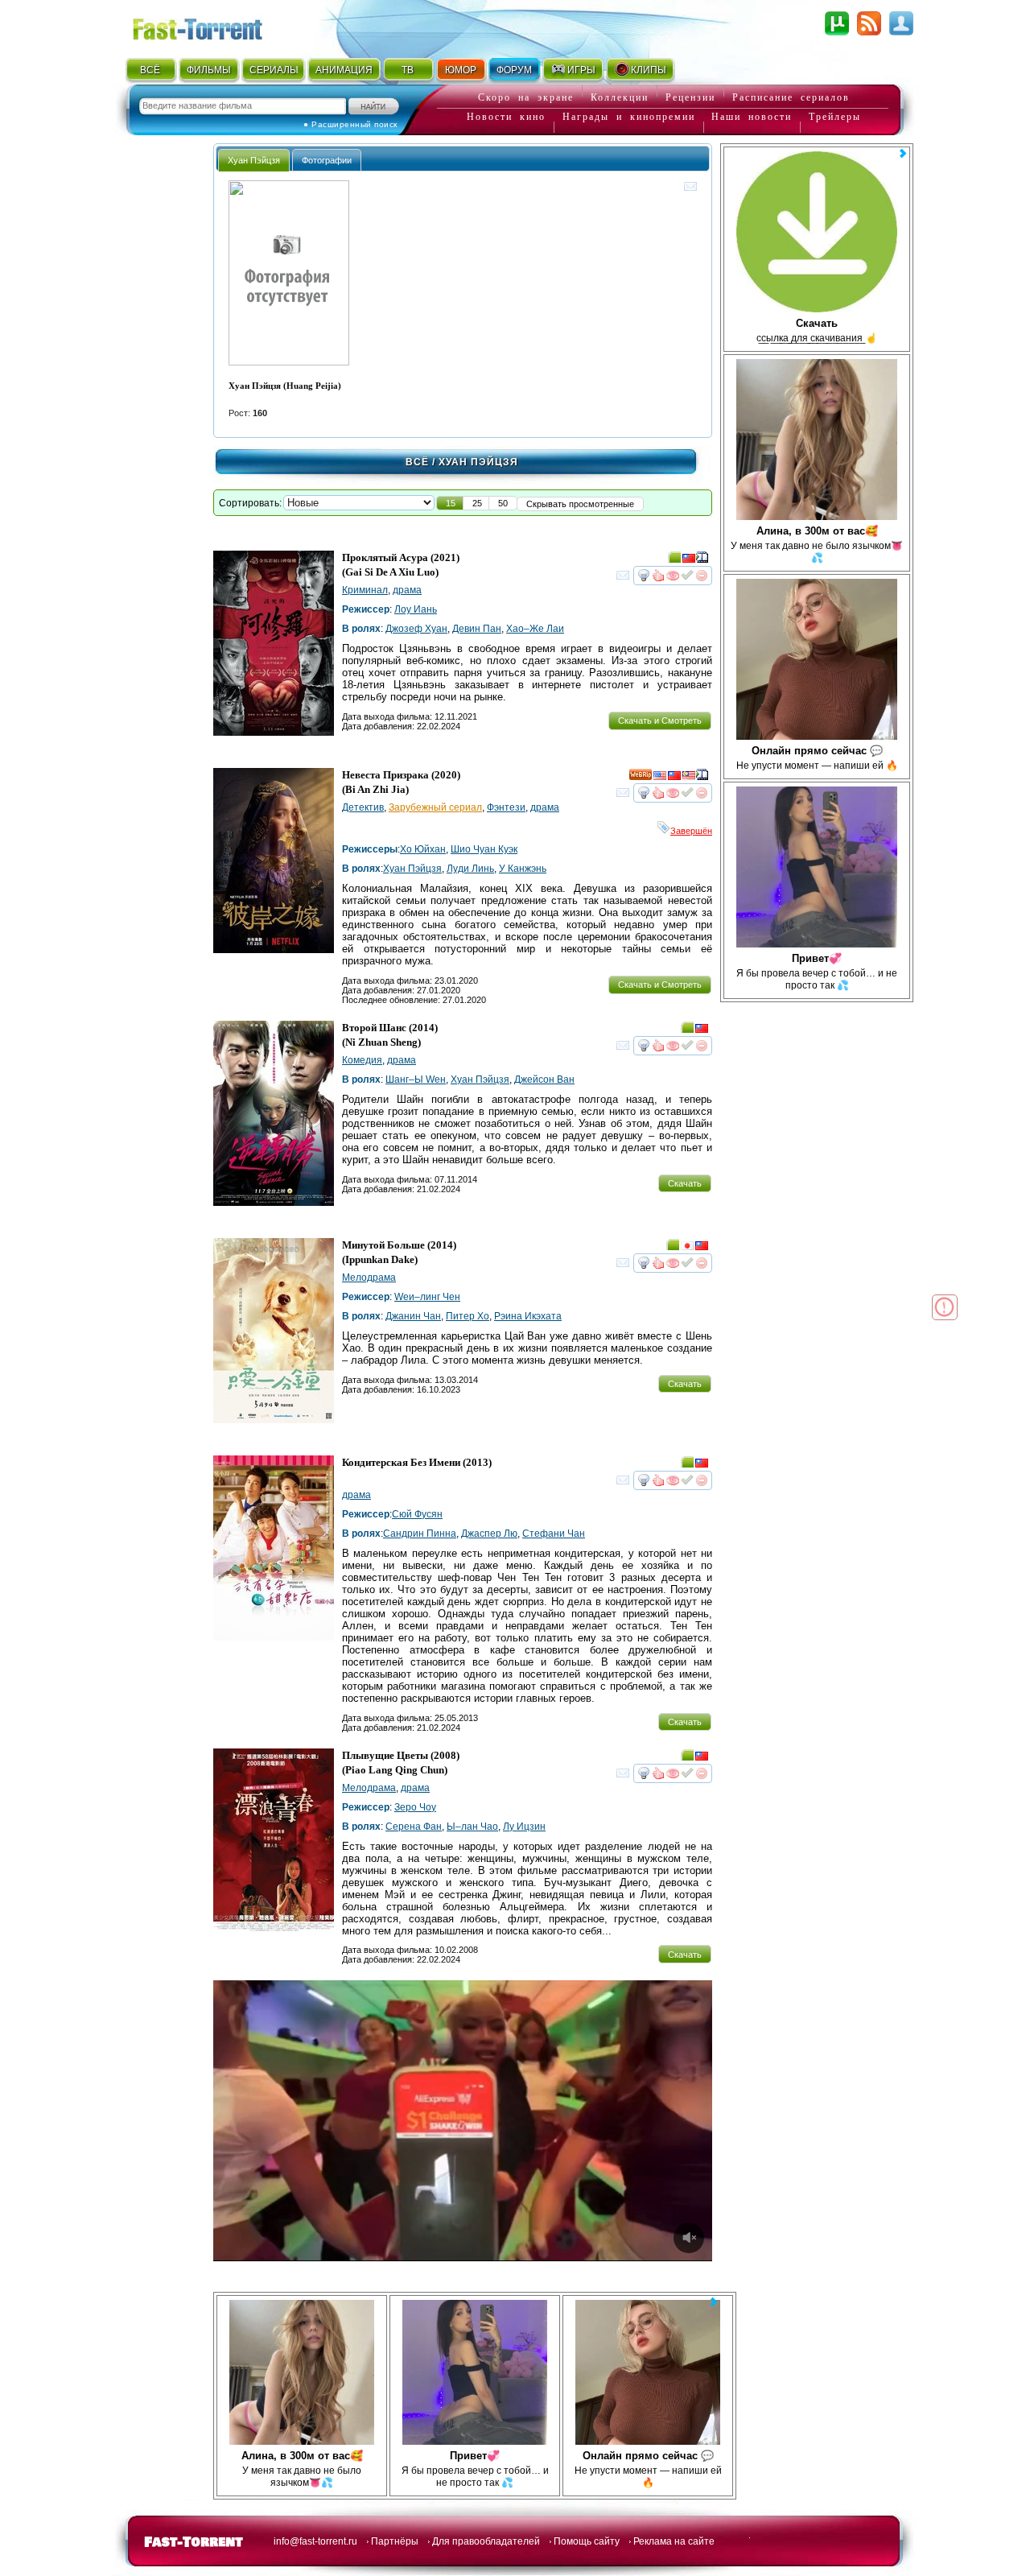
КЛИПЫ (649, 70)
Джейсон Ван (544, 1080)
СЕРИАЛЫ (274, 70)
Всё (417, 462)
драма (407, 590)
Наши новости (752, 117)
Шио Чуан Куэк (484, 849)
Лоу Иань (416, 609)
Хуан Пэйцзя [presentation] (254, 160)
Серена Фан (414, 1827)
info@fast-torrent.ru (315, 2541)
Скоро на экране (526, 97)
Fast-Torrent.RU (213, 26)
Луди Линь (470, 869)
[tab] (254, 160)
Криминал (365, 590)
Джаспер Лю (489, 1534)
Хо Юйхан (423, 849)
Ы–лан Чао (472, 1827)
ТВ (408, 70)
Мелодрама (369, 1278)
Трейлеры (835, 117)
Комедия (362, 1060)
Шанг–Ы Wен (416, 1080)
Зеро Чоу (415, 1807)
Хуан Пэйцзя (412, 869)
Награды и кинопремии (629, 117)
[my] (689, 778)
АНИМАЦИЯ (344, 70)
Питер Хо (468, 1316)
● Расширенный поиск (350, 124)
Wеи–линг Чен (427, 1297)
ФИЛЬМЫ (209, 70)
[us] (660, 778)
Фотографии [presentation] (327, 160)
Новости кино (506, 117)
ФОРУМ (514, 70)
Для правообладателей (486, 2541)
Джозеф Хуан (416, 629)
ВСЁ (150, 70)
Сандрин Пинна (420, 1534)
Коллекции (620, 97)
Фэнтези (506, 807)
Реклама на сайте (674, 2541)
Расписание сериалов (791, 97)
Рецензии (690, 97)
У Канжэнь (523, 869)
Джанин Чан (413, 1316)
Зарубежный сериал (435, 807)
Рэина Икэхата (528, 1316)
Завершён (691, 831)
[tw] (689, 560)
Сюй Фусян (417, 1514)
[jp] (687, 1248)
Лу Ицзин (524, 1827)
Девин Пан (477, 629)
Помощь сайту (587, 2541)
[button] (451, 503)
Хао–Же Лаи (535, 629)
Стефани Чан (554, 1534)
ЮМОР (461, 70)
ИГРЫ (581, 70)
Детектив (363, 807)
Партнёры (395, 2541)
